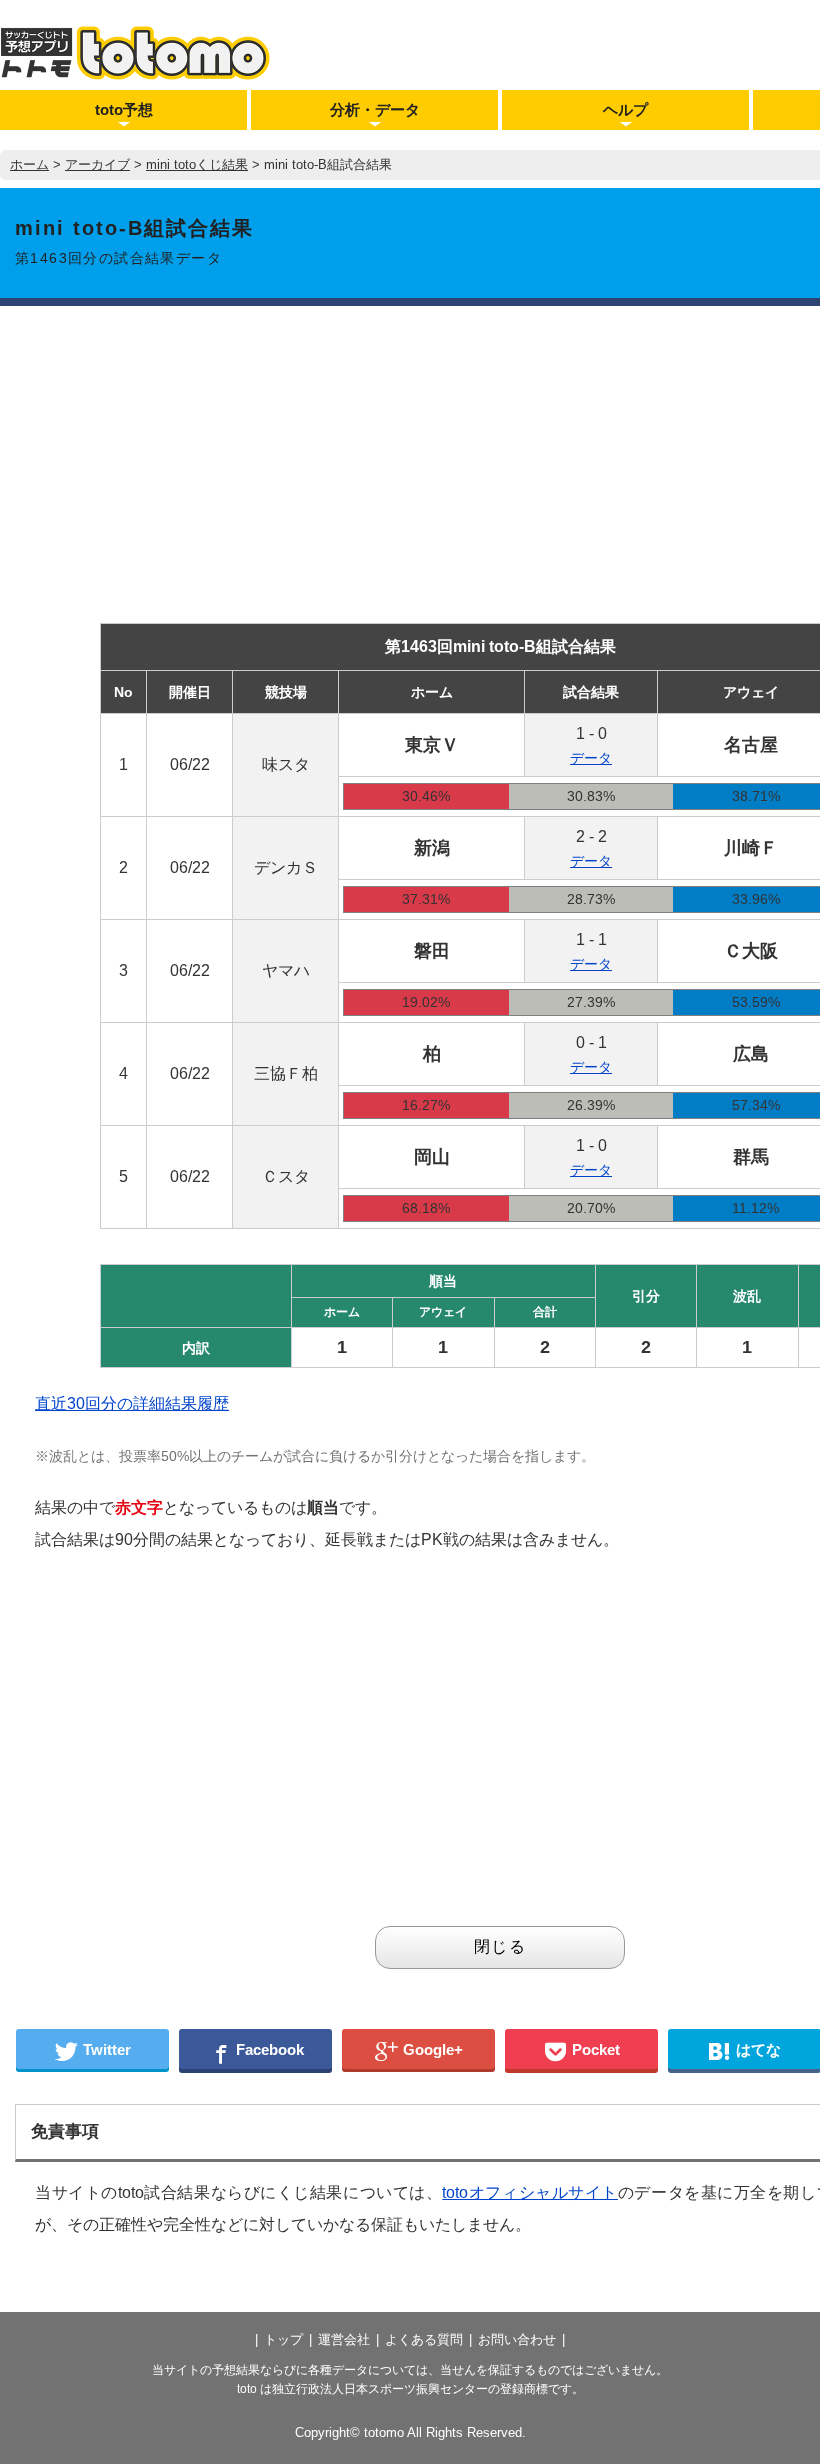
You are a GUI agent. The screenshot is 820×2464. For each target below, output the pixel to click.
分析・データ (375, 109)
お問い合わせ (517, 2339)
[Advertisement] (262, 1746)
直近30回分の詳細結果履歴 (132, 1403)
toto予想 (124, 109)
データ (591, 758)
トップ (283, 2339)
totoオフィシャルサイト (530, 2192)
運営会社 (344, 2339)
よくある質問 (424, 2339)
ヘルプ (625, 109)
